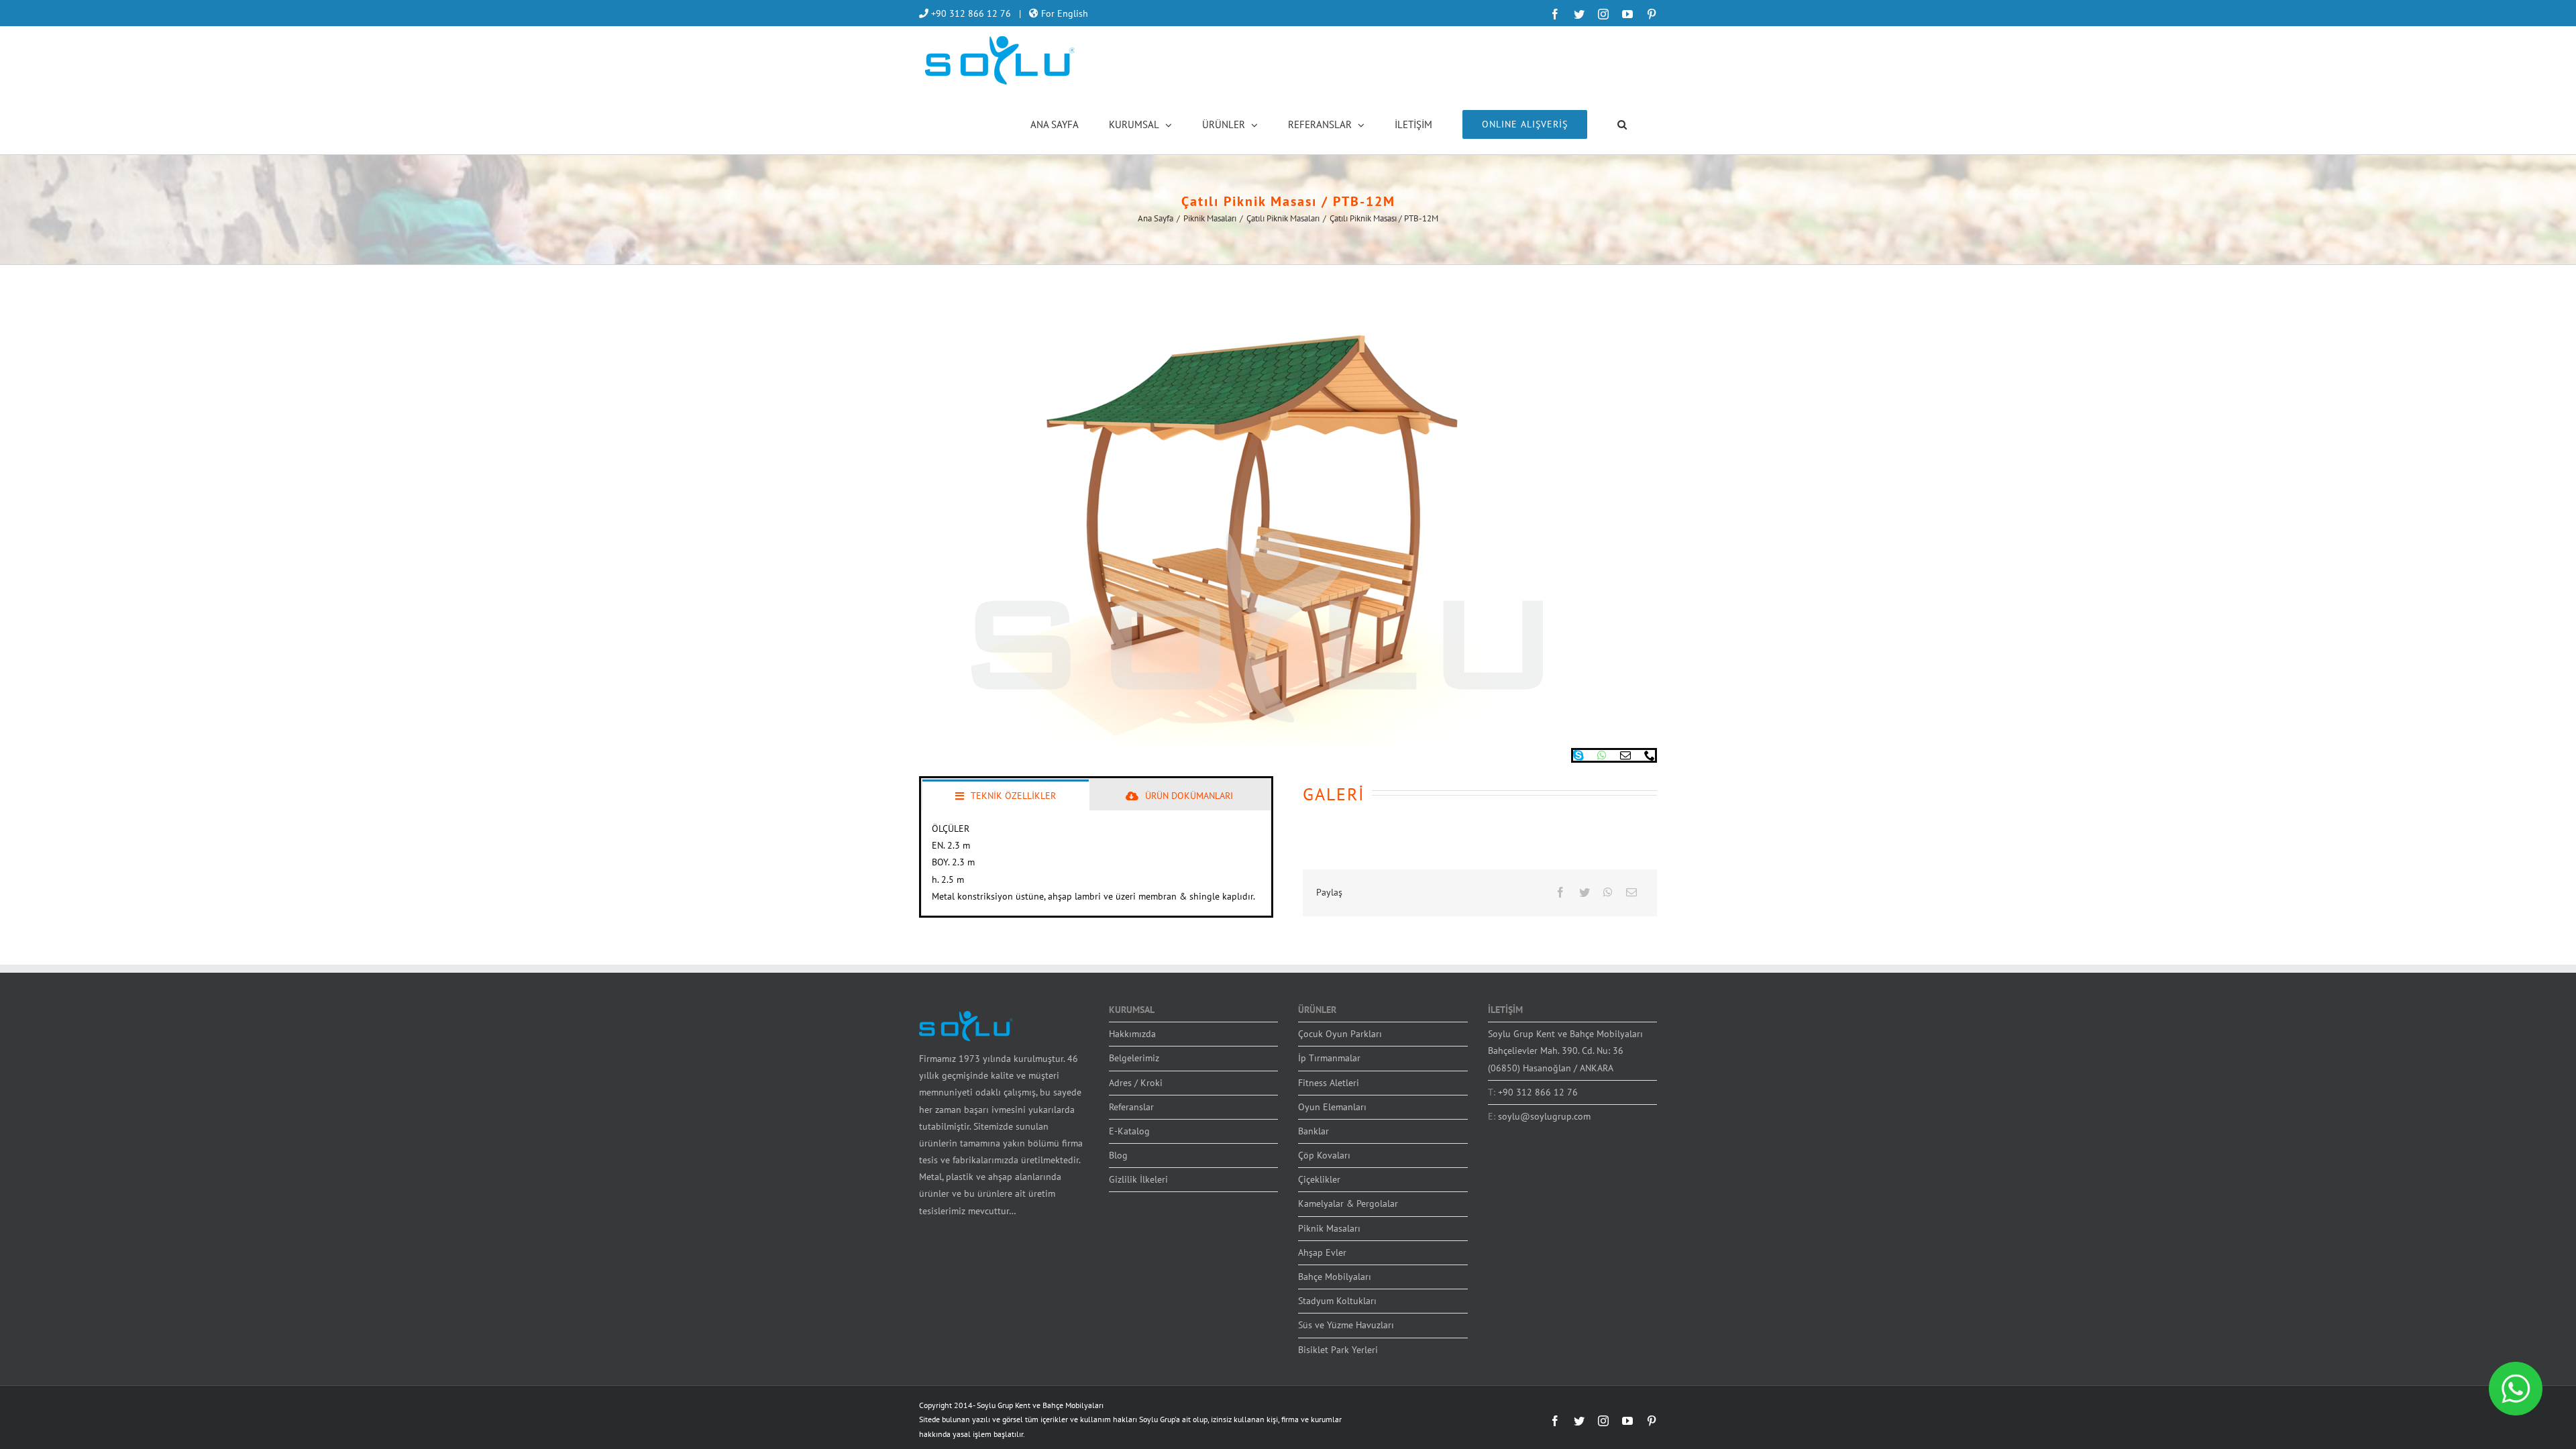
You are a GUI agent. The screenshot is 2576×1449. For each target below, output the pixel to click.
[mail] (1625, 755)
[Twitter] (1585, 893)
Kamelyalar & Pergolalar (1348, 1203)
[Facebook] (1560, 893)
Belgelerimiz (1134, 1058)
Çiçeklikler (1319, 1179)
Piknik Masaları (1329, 1228)
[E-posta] (1631, 893)
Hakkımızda (1132, 1034)
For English (1063, 13)
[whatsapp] (1602, 755)
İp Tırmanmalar (1329, 1058)
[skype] (1578, 755)
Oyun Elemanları (1332, 1107)
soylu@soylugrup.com (1544, 1116)
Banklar (1313, 1131)
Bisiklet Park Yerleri (1338, 1350)
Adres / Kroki (1136, 1083)
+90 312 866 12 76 (970, 13)
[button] (1622, 123)
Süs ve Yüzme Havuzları (1346, 1325)
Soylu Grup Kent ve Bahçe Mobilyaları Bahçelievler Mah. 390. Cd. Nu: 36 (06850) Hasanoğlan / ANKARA (1565, 1051)
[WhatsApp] (1608, 893)
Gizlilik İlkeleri (1138, 1179)
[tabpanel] (1096, 863)
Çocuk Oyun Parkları (1340, 1034)
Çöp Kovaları (1324, 1155)
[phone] (1650, 755)
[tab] (1006, 795)
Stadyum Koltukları (1337, 1301)
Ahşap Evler (1322, 1252)
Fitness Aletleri (1329, 1083)
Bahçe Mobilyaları (1335, 1277)
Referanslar (1131, 1107)
